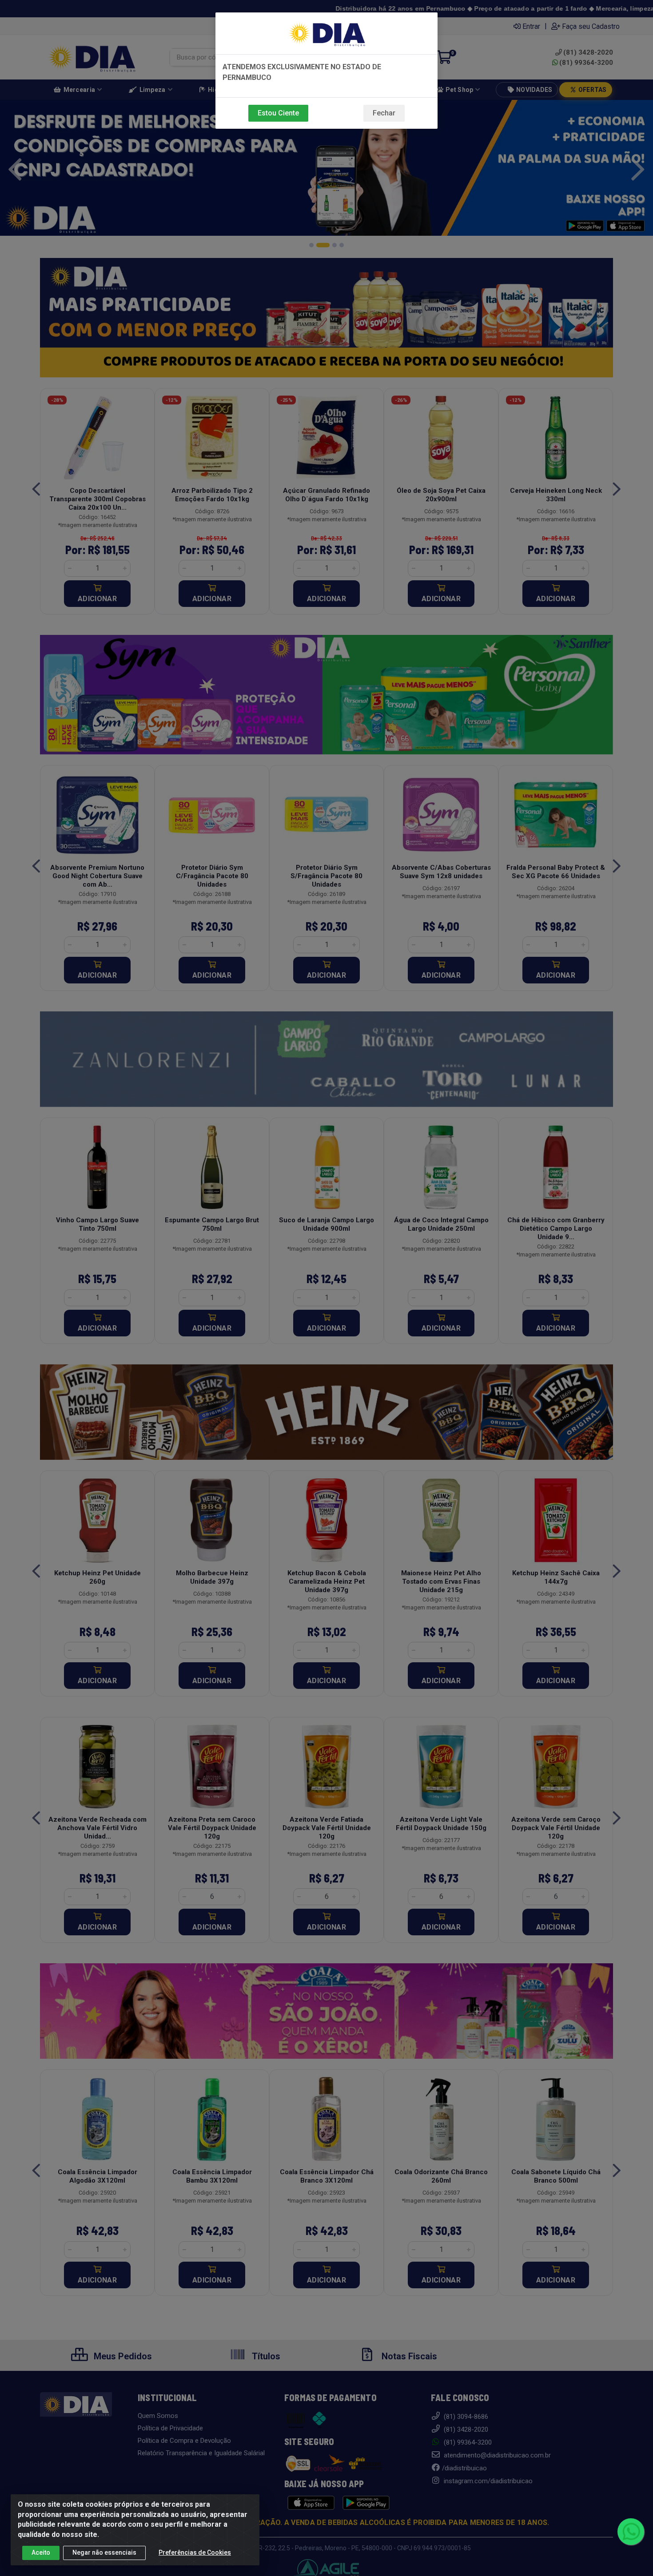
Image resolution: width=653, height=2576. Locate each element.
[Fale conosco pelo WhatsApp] (631, 2532)
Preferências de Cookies (195, 2552)
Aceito (41, 2552)
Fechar (384, 113)
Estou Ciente (278, 113)
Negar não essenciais (104, 2552)
